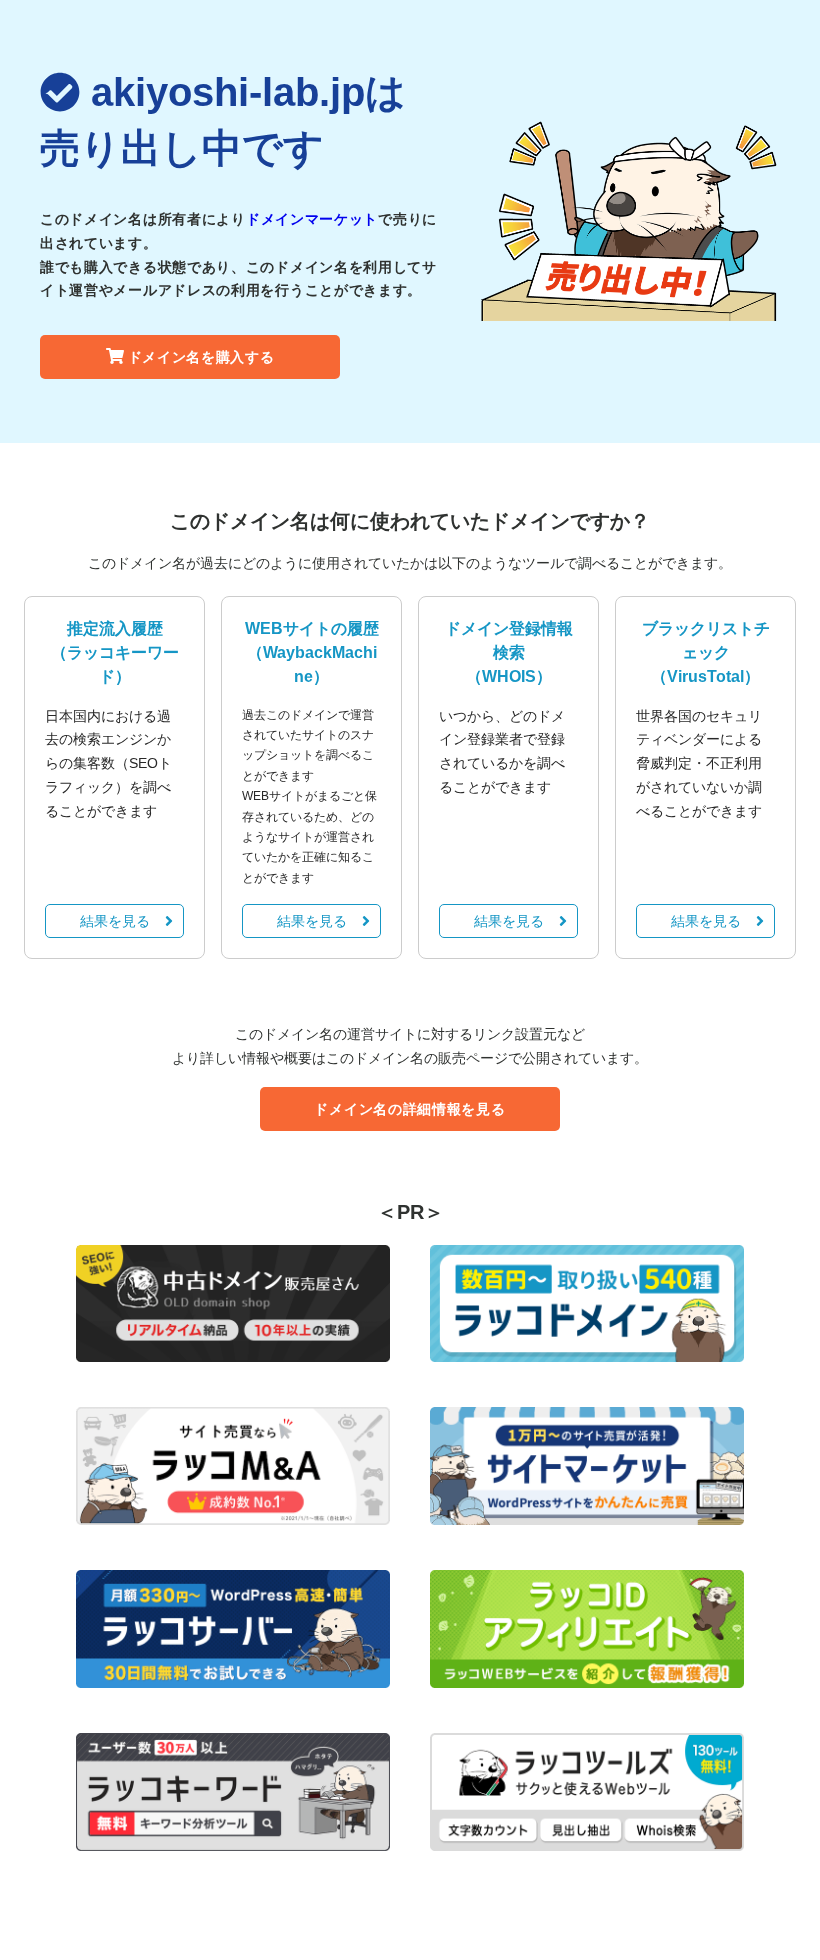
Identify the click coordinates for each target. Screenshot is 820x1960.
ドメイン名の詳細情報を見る (409, 1109)
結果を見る (115, 921)
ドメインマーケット (312, 219)
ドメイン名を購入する (201, 357)
